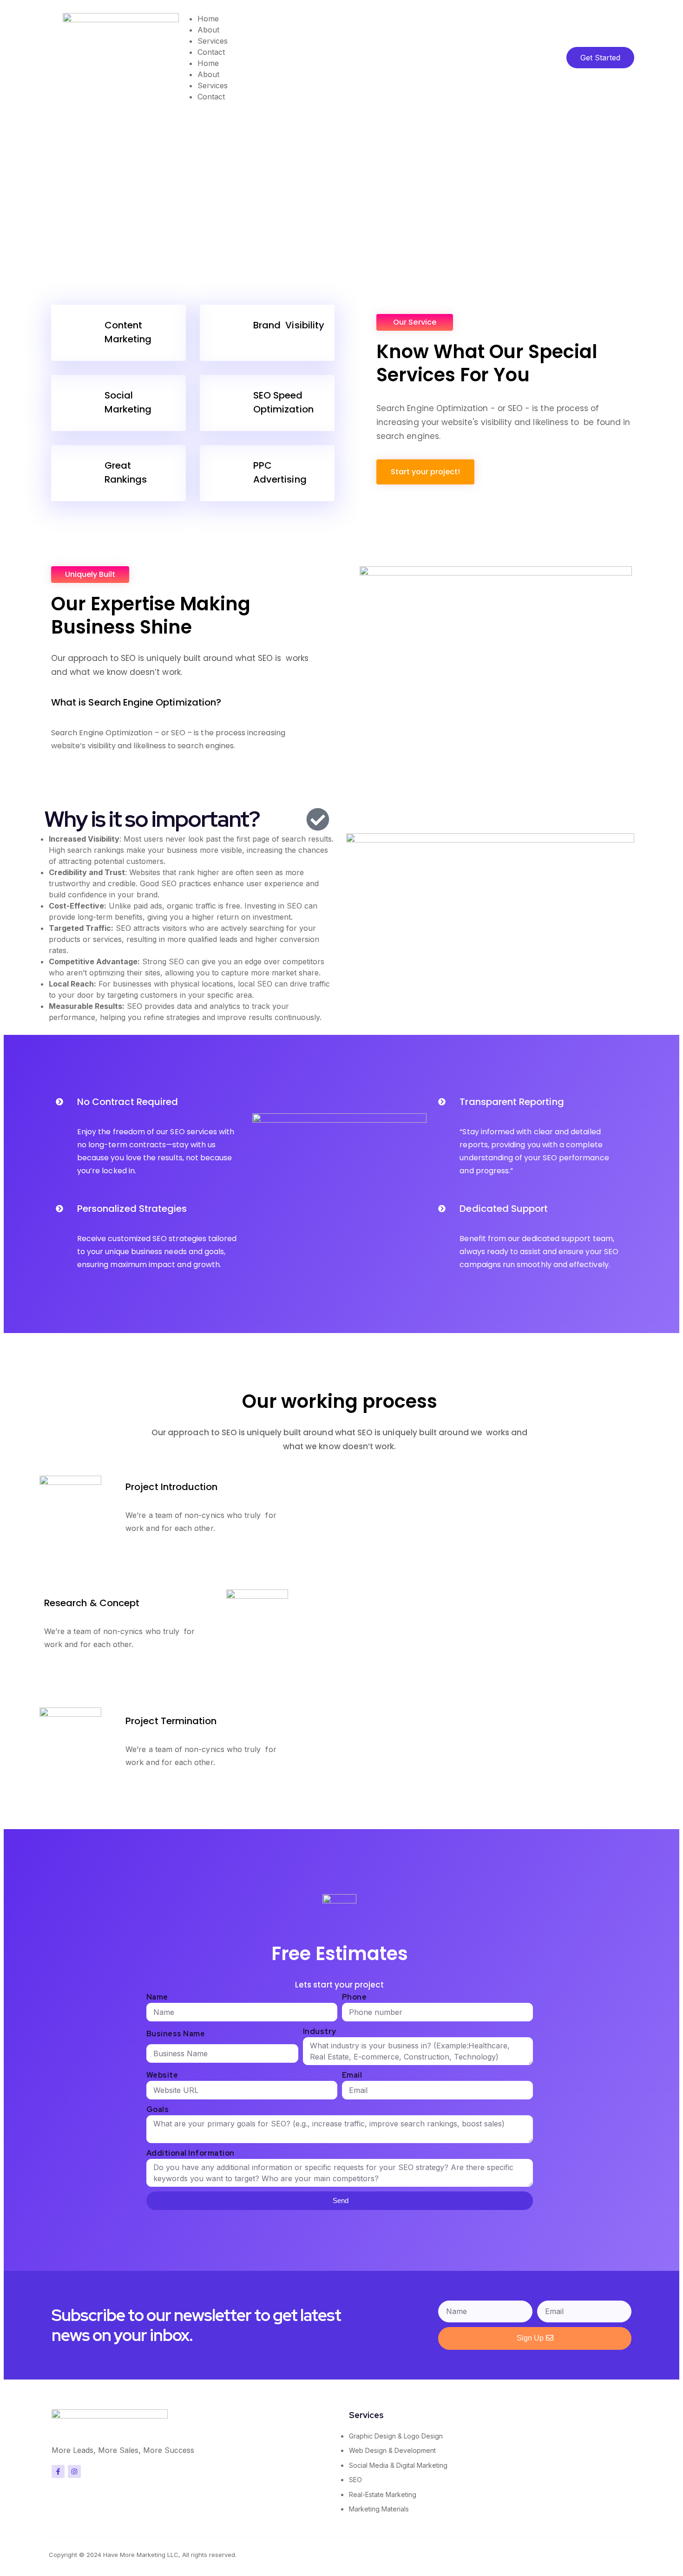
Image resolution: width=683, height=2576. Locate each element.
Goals (158, 2109)
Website (162, 2075)
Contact (211, 52)
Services (213, 41)
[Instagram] (74, 2471)
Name (157, 1997)
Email (352, 2075)
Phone (355, 1997)
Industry (320, 2031)
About (208, 30)
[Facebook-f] (58, 2471)
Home (208, 19)
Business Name (176, 2034)
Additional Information (190, 2153)
